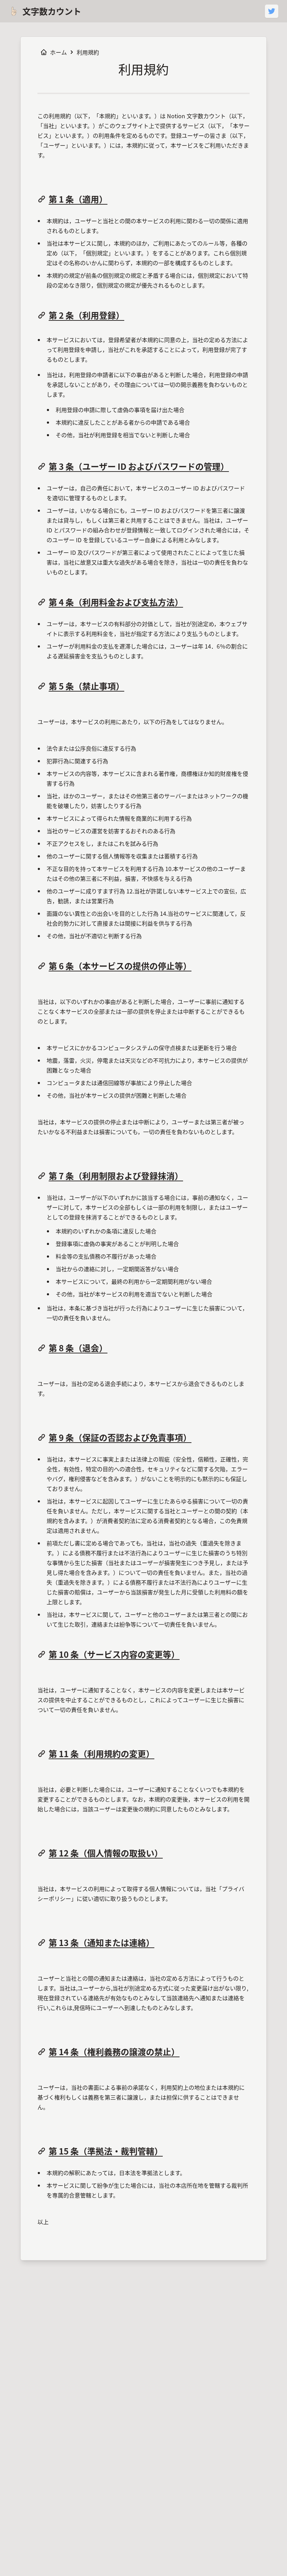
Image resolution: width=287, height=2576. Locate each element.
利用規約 (88, 52)
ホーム (58, 52)
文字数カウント (52, 11)
